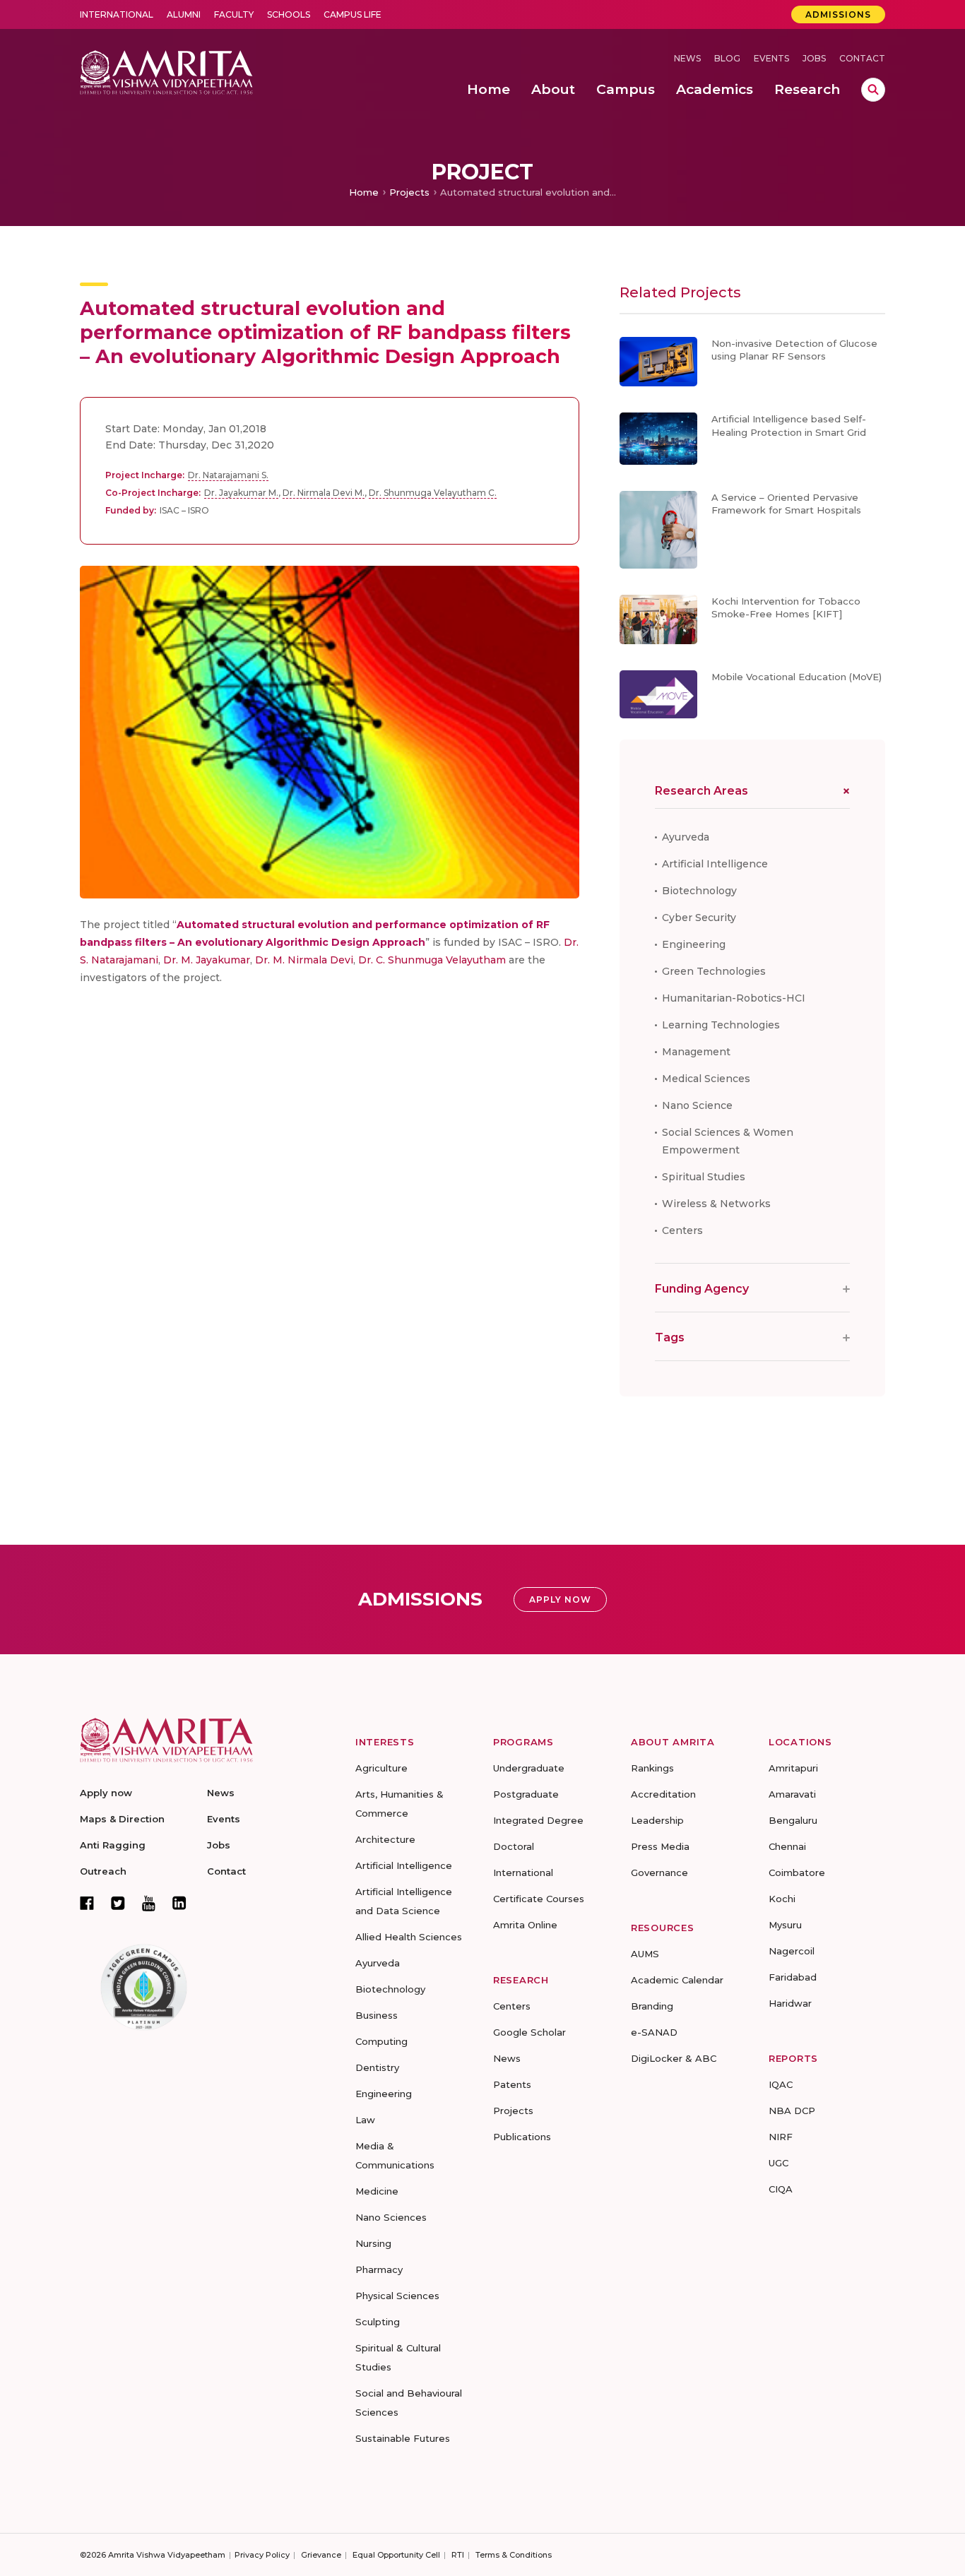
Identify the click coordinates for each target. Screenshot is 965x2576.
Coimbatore (797, 1872)
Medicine (377, 2191)
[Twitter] (118, 1903)
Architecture (385, 1839)
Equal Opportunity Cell (396, 2555)
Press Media (660, 1846)
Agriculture (381, 1768)
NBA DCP (792, 2111)
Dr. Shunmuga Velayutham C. (433, 493)
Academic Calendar (677, 1980)
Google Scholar (529, 2032)
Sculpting (378, 2322)
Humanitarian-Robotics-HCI (734, 998)
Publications (522, 2137)
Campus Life (353, 14)
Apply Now (560, 1599)
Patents (512, 2084)
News (687, 58)
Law (365, 2120)
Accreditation (663, 1794)
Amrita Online (525, 1925)
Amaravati (792, 1794)
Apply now (106, 1793)
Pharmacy (379, 2269)
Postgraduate (526, 1794)
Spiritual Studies (704, 1177)
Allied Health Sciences (409, 1937)
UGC (778, 2163)
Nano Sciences (391, 2217)
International (117, 14)
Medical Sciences (706, 1079)
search (873, 90)
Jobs (814, 58)
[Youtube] (149, 1903)
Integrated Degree (538, 1820)
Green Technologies (714, 971)
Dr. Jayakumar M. (241, 493)
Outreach (103, 1871)
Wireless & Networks (716, 1204)
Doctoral (514, 1846)
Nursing (373, 2243)
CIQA (781, 2189)
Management (696, 1052)
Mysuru (785, 1925)
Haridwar (790, 2003)
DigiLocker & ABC (674, 2058)
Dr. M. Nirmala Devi (304, 960)
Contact (862, 58)
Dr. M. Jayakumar (207, 960)
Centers (682, 1230)
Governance (659, 1872)
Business (377, 2015)
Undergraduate (529, 1768)
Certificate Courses (539, 1899)
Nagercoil (792, 1951)
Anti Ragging (113, 1845)
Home (364, 192)
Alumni (184, 14)
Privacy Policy (262, 2555)
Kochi (782, 1899)
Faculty (234, 14)
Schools (289, 14)
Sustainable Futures (403, 2438)
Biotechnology (699, 891)
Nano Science (697, 1105)
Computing (381, 2041)
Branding (652, 2006)
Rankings (652, 1768)
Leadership (657, 1820)
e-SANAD (654, 2032)
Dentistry (377, 2067)
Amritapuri (793, 1768)
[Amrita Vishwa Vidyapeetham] (166, 71)
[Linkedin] (179, 1903)
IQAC (781, 2084)
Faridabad (793, 1977)
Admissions (838, 14)
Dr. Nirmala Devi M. (324, 493)
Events (771, 58)
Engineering (694, 944)
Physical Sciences (397, 2296)
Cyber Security (699, 918)
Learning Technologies (721, 1025)
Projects (409, 192)
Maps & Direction (122, 1819)
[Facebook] (87, 1903)
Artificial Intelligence (715, 864)
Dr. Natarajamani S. (228, 475)
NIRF (781, 2137)
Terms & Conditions (514, 2555)
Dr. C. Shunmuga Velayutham (432, 960)
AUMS (645, 1954)
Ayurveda (686, 837)
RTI (458, 2555)
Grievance (321, 2555)
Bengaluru (793, 1820)
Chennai (787, 1846)
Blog (727, 58)
